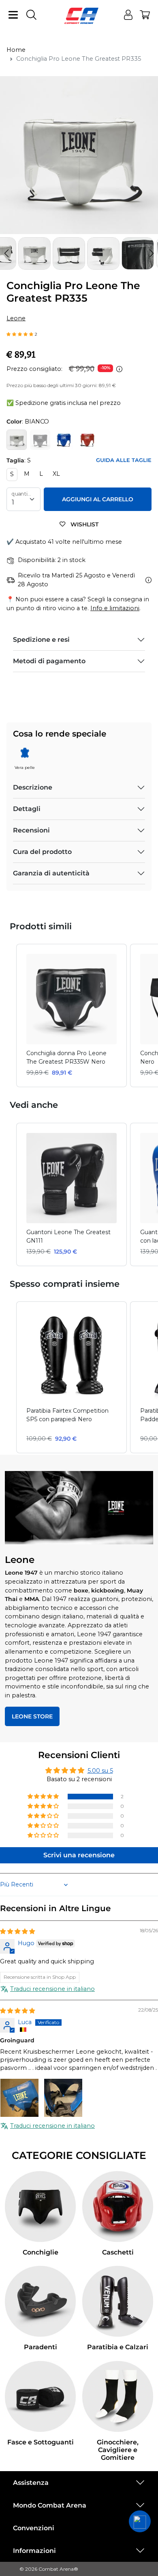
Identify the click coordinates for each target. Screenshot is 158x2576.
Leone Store (32, 1716)
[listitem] (72, 1015)
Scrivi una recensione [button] (79, 1855)
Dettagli (27, 809)
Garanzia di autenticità (51, 873)
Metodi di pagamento (49, 661)
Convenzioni (34, 2528)
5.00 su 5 (100, 1771)
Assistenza (31, 2483)
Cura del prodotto (42, 852)
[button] (152, 253)
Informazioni (34, 2551)
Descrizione (33, 787)
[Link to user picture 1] (19, 2098)
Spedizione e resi (41, 640)
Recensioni (31, 830)
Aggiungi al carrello (98, 499)
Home (16, 50)
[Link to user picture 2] (63, 2098)
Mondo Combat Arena (50, 2505)
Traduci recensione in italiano (52, 1989)
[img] (17, 1931)
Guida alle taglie (124, 460)
